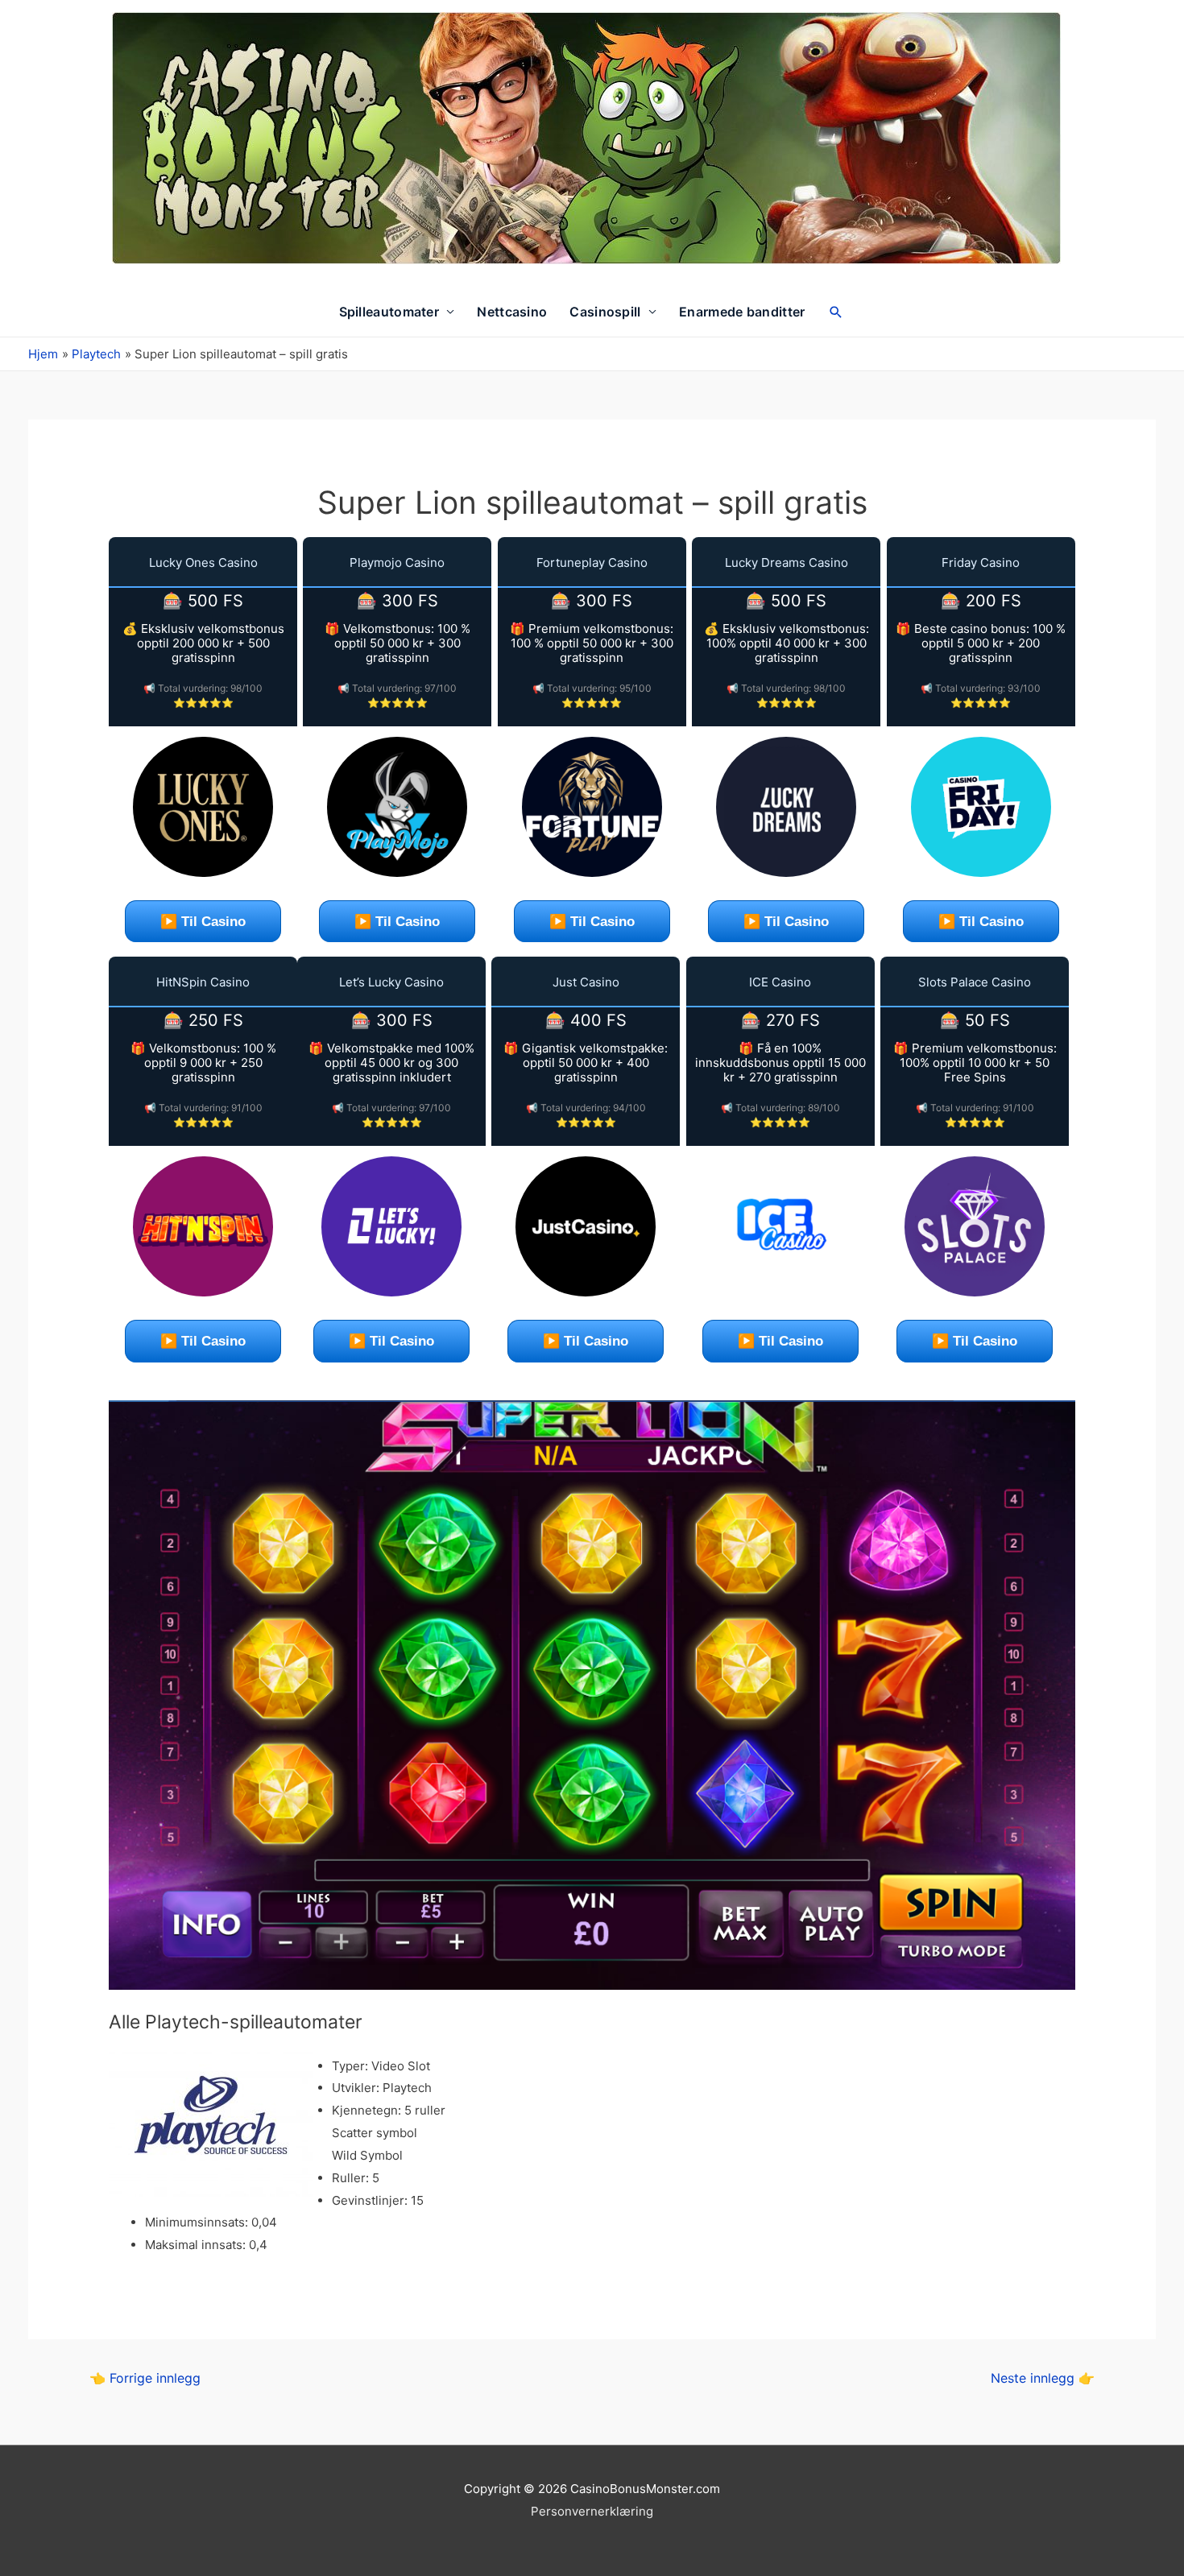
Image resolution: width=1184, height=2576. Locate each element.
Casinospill (605, 312)
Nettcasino (512, 312)
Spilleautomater (389, 312)
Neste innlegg (1043, 2378)
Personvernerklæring (592, 2511)
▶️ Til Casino (203, 922)
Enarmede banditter (742, 312)
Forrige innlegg (145, 2378)
